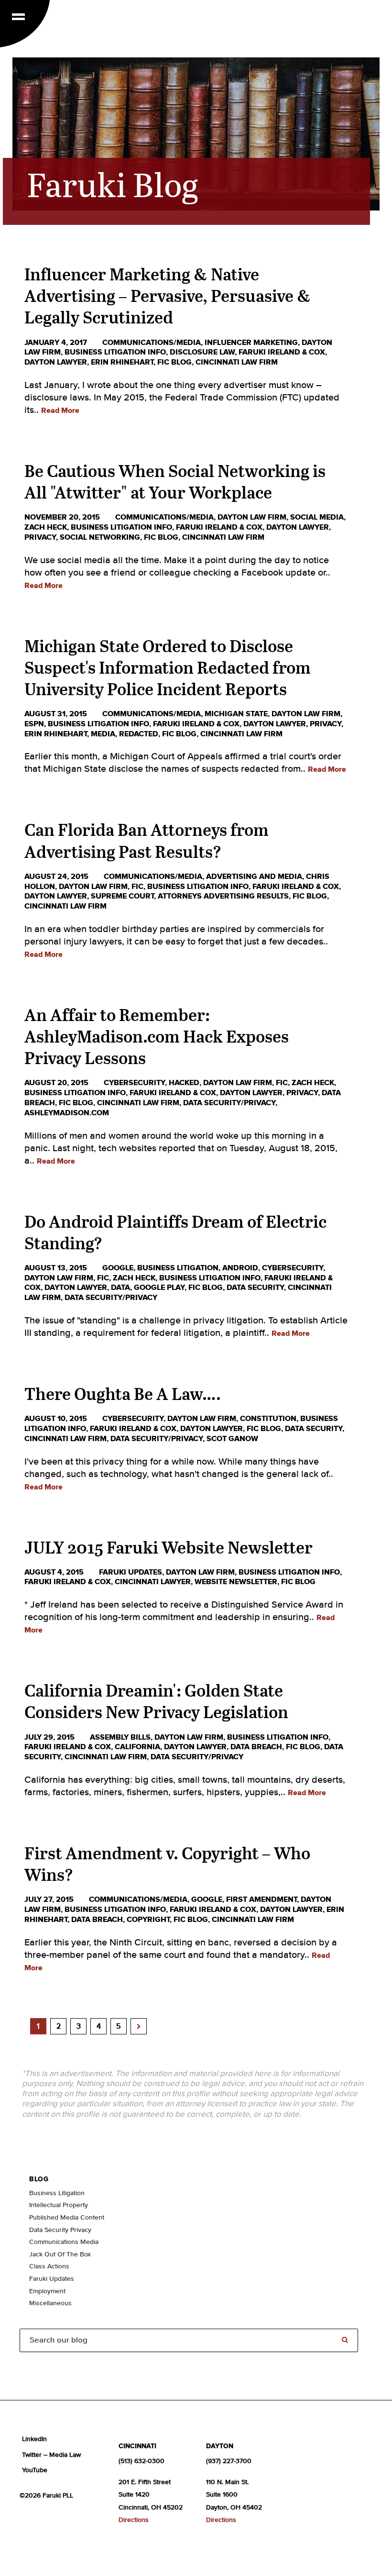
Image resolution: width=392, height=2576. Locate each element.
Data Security (255, 1288)
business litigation (178, 1268)
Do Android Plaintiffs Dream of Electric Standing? (175, 1232)
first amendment (261, 1899)
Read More (60, 411)
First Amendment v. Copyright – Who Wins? (167, 1864)
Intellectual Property (59, 2205)
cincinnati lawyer (153, 1582)
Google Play (159, 1288)
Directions (134, 2520)
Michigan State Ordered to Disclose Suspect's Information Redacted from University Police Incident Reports (168, 667)
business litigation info (115, 352)
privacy (40, 537)
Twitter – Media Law (51, 2455)
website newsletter (236, 1582)
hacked (184, 1083)
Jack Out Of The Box (60, 2254)
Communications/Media (152, 343)
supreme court (122, 896)
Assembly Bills (120, 1737)
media (103, 734)
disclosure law (202, 352)
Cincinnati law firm (237, 362)
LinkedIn (34, 2439)
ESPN (34, 724)
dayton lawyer (56, 362)
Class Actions (49, 2266)
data (120, 1288)
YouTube (35, 2470)
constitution (268, 1419)
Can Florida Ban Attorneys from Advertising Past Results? (147, 840)
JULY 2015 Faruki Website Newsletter (169, 1547)
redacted (139, 734)
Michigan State (236, 714)
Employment (47, 2291)
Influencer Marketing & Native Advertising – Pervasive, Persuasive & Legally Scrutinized (168, 295)
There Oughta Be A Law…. (123, 1393)
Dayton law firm (252, 517)
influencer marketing (251, 343)
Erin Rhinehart (122, 362)
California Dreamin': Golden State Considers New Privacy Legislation (156, 1701)
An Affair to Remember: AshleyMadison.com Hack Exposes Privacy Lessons (157, 1036)
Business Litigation (57, 2193)
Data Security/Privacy (229, 1103)
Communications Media (64, 2242)
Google (118, 1268)
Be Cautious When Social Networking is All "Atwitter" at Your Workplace (175, 481)
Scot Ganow (232, 1439)
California (137, 1747)
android (240, 1268)
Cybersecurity (134, 1083)
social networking (100, 537)
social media (317, 517)
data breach (256, 1747)
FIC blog (174, 362)
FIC (137, 887)
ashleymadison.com (67, 1113)
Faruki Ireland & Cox (282, 352)
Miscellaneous (50, 2303)
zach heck (46, 527)
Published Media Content (67, 2218)
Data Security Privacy (60, 2230)
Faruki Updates (131, 1572)
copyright (148, 1920)
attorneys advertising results (223, 896)
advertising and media (254, 877)
